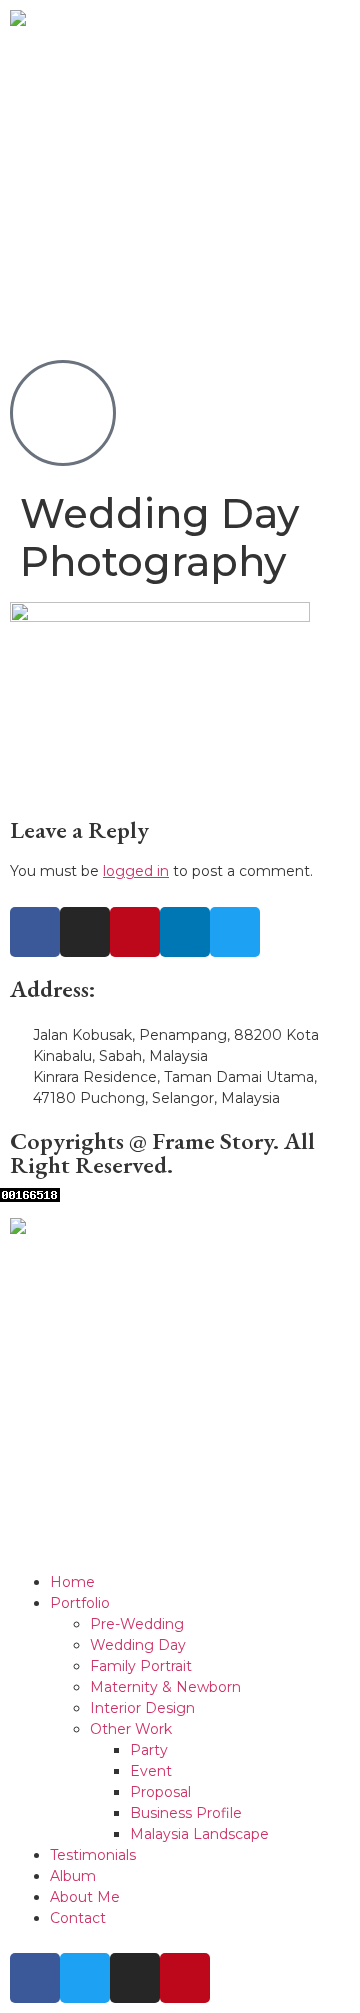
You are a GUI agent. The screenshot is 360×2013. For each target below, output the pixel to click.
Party (149, 1750)
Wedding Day (138, 1645)
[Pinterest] (135, 932)
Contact (78, 1918)
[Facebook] (35, 932)
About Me (85, 1897)
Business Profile (186, 1813)
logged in (136, 871)
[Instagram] (85, 932)
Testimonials (93, 1855)
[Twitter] (235, 932)
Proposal (160, 1792)
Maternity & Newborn (165, 1687)
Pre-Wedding (137, 1624)
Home (72, 1582)
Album (73, 1876)
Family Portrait (141, 1666)
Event (151, 1771)
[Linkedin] (185, 932)
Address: (53, 988)
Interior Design (142, 1708)
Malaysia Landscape (199, 1834)
